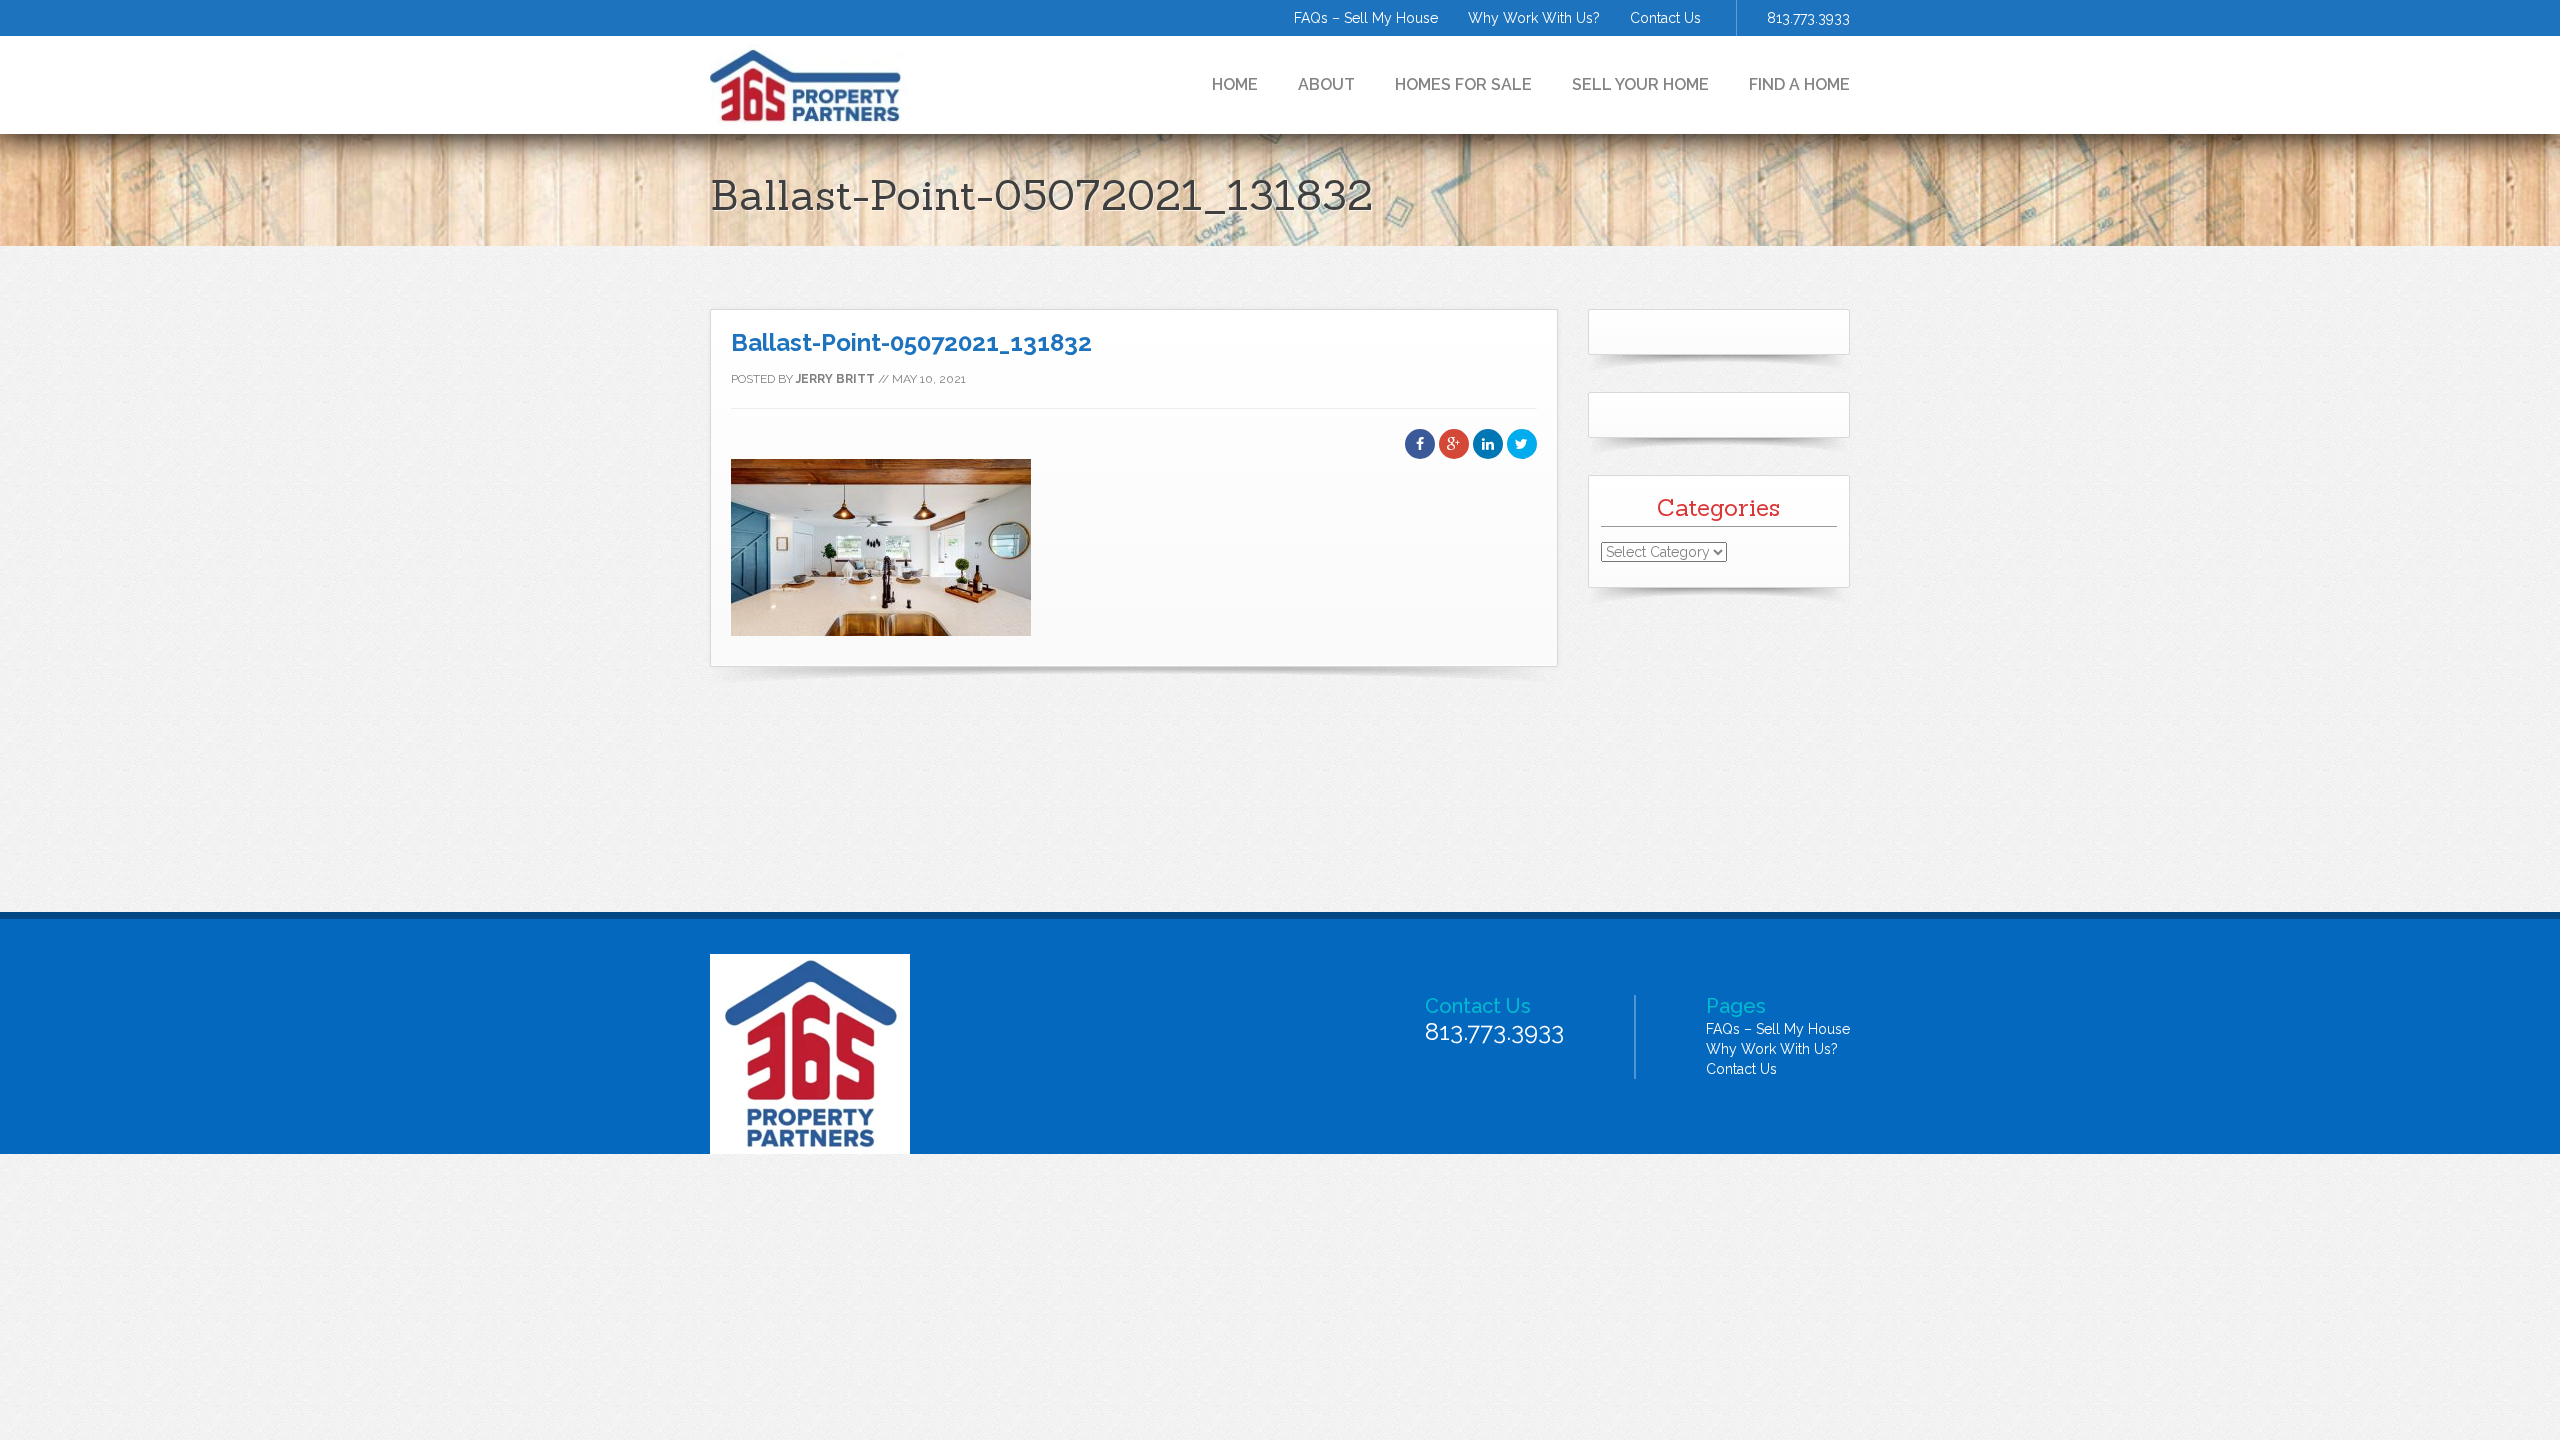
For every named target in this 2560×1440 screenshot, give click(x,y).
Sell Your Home (1640, 84)
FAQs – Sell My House (1366, 18)
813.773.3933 (1808, 18)
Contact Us (1665, 18)
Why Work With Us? (1534, 18)
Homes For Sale (1463, 84)
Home (1235, 84)
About (1326, 84)
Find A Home (1799, 84)
